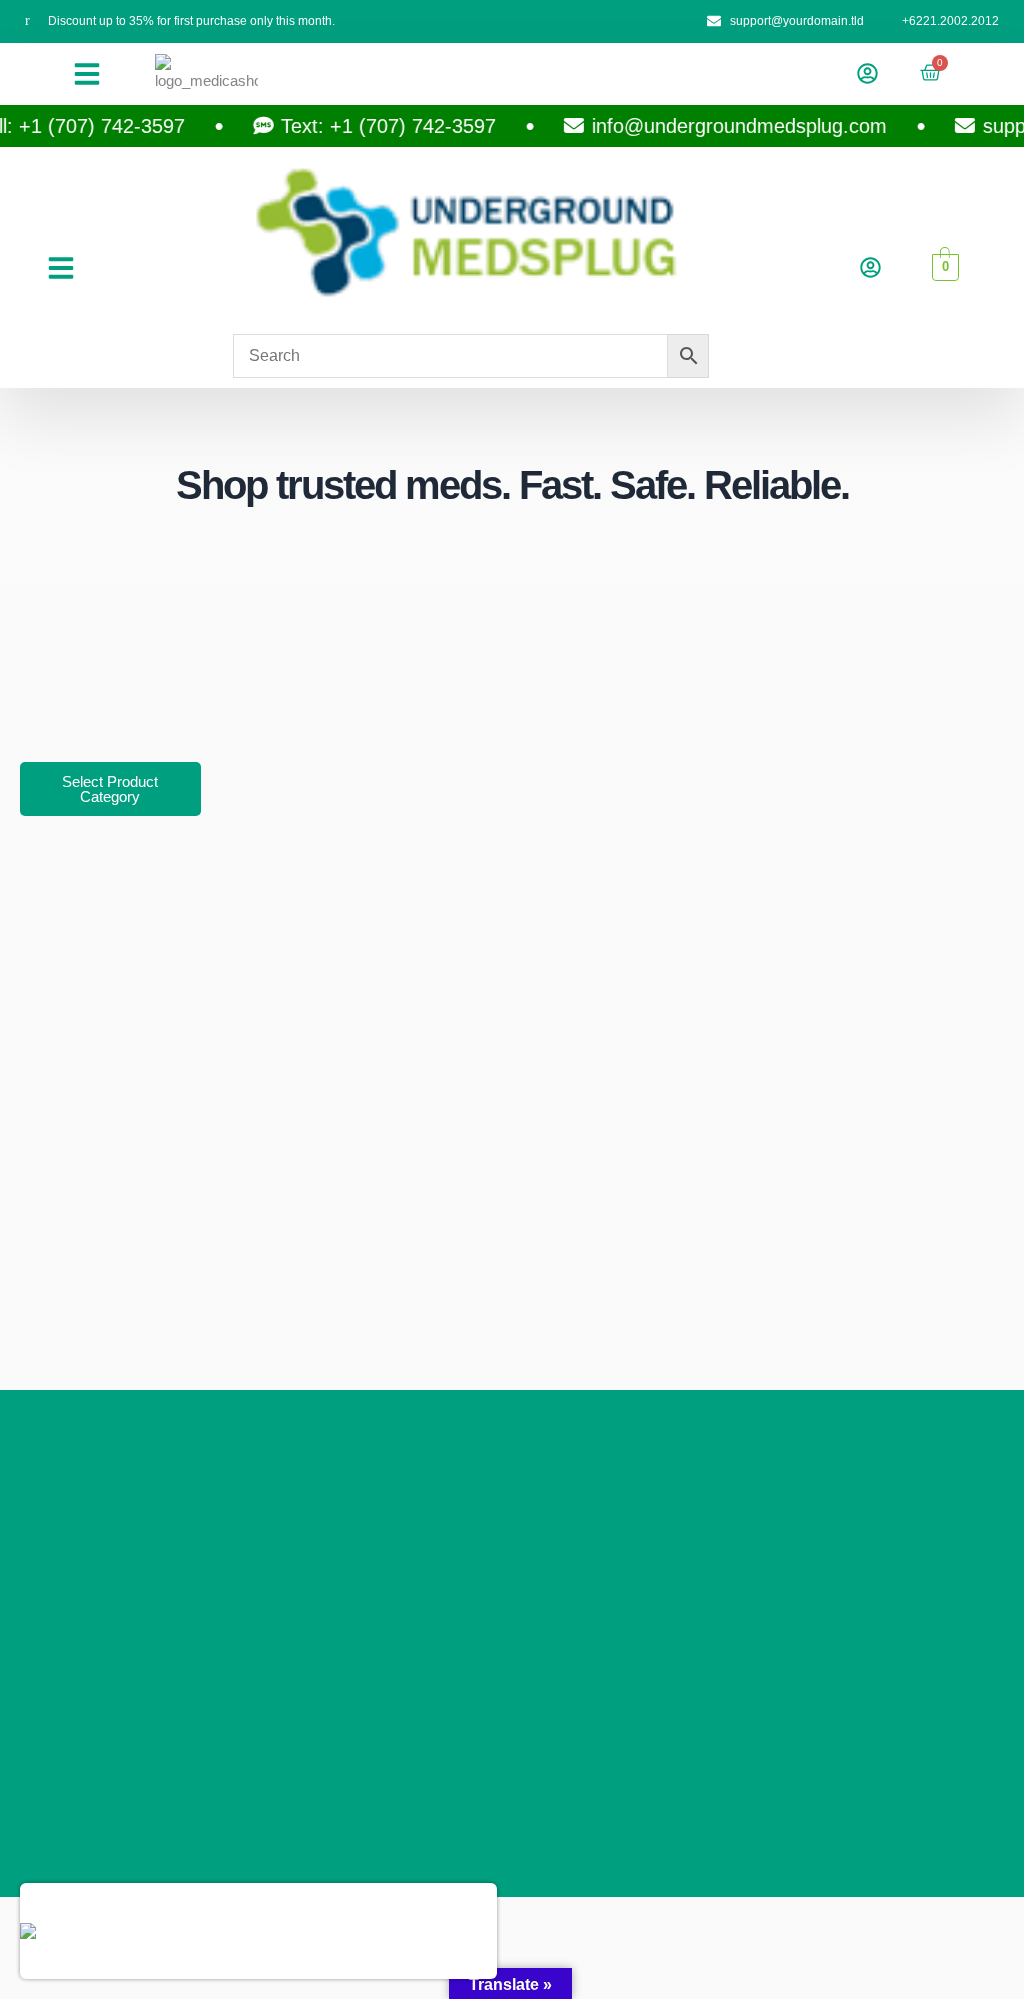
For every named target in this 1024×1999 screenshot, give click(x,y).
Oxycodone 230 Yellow (208, 1932)
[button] (87, 74)
